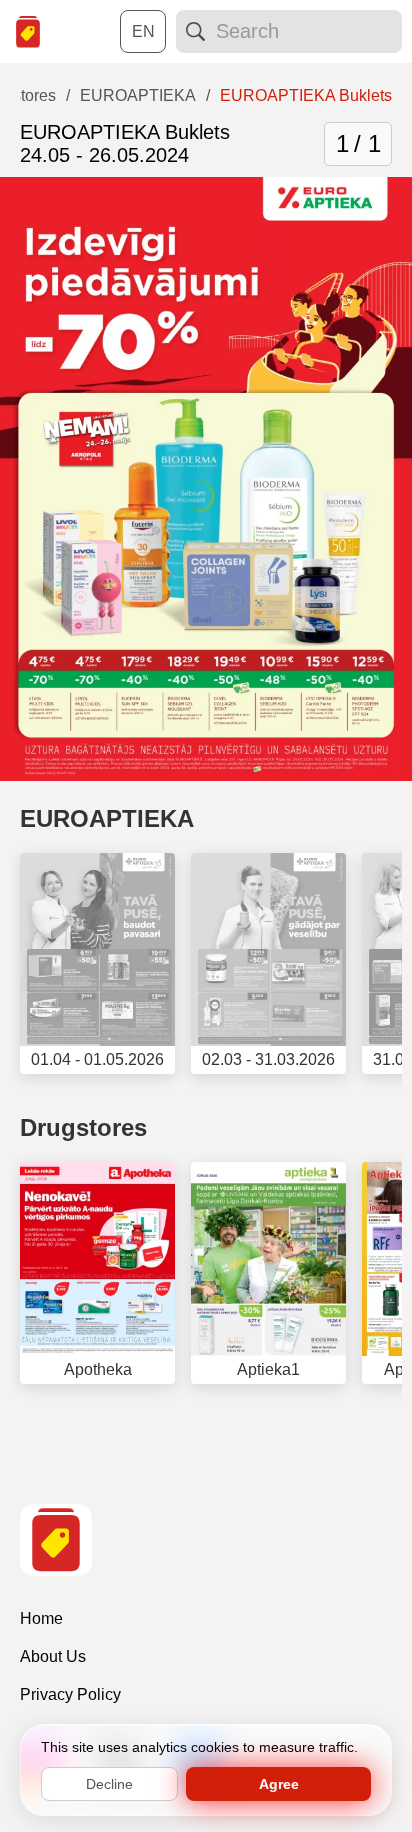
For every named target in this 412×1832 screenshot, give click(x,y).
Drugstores (83, 1127)
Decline (109, 1784)
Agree (279, 1784)
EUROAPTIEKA (107, 818)
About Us (53, 1656)
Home (41, 1618)
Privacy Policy (70, 1694)
